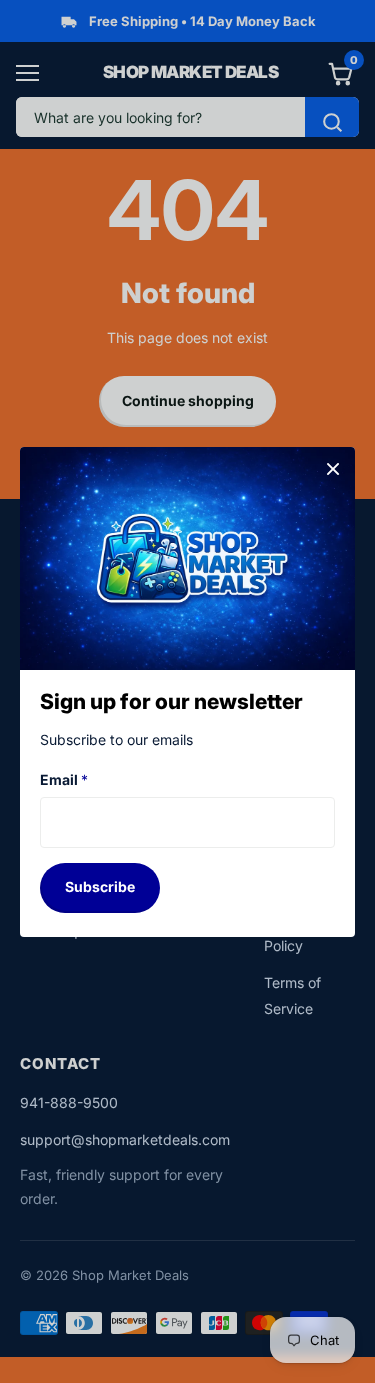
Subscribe (100, 886)
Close (333, 469)
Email (64, 779)
